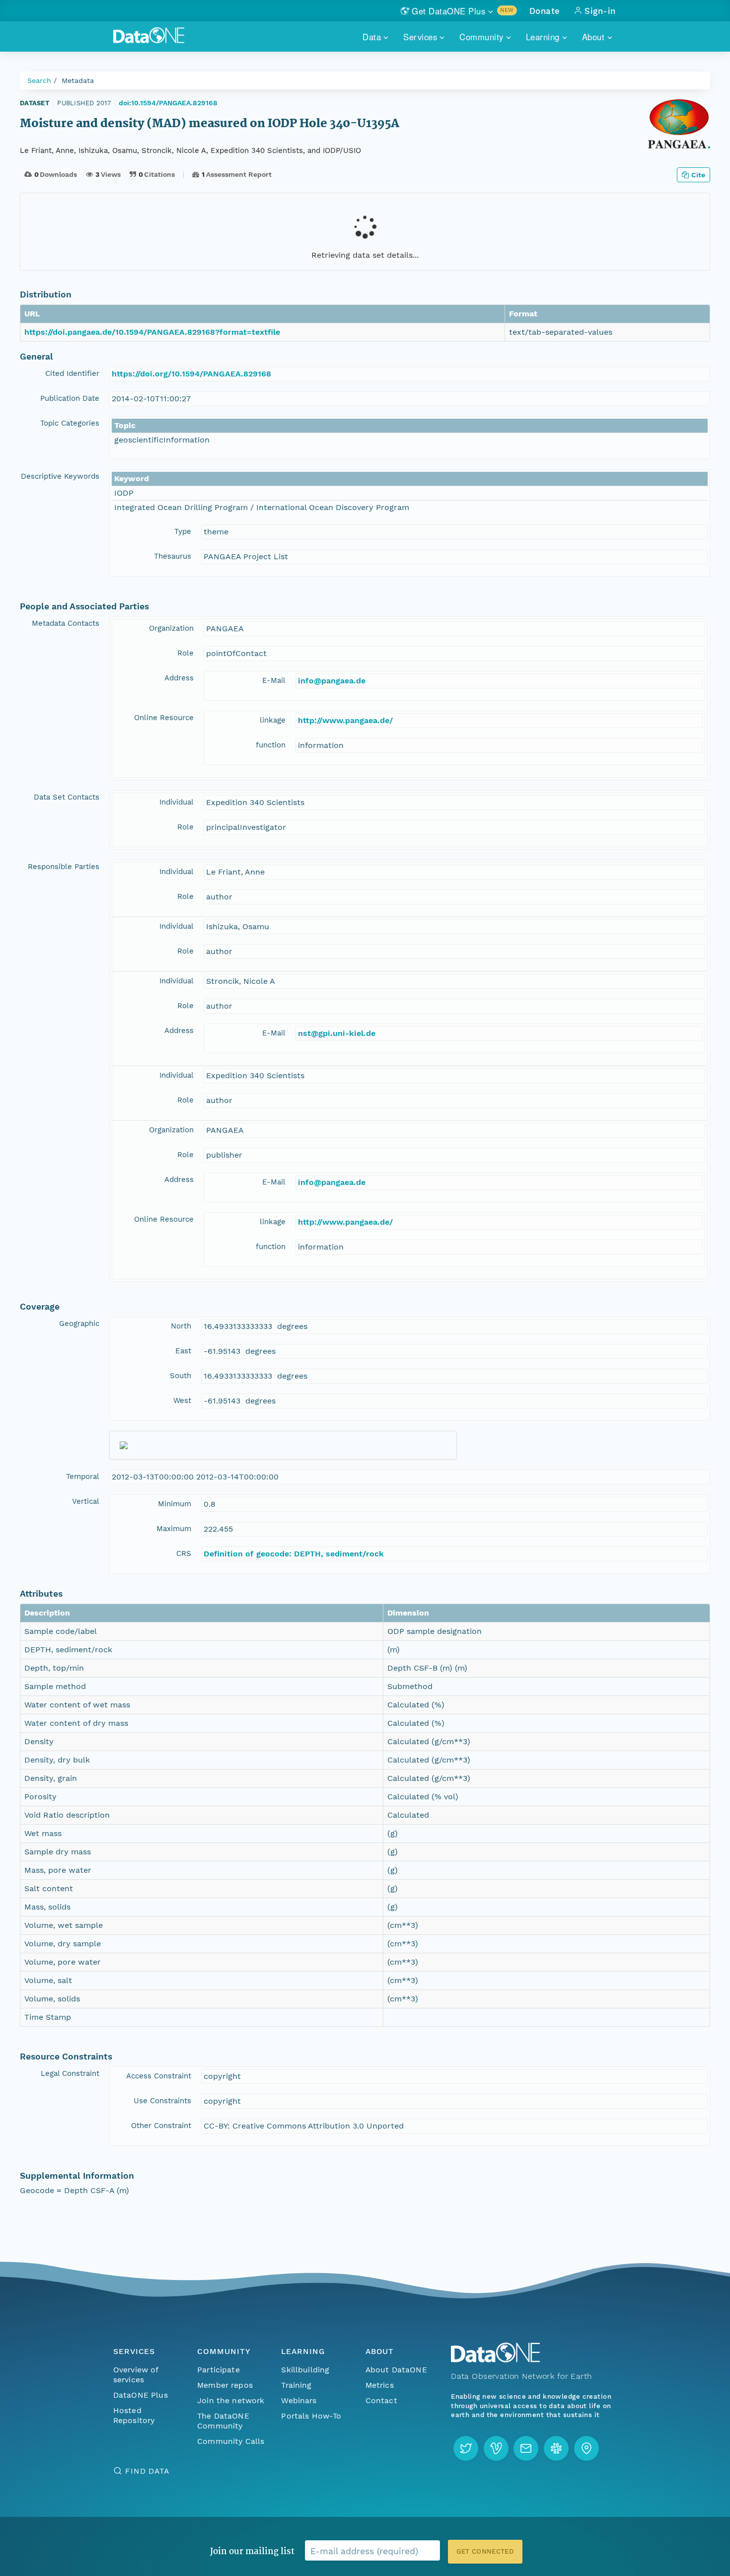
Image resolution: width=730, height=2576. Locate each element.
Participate (219, 2370)
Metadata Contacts (66, 623)
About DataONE (396, 2370)
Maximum (174, 1529)
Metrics (380, 2385)
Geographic (79, 1324)
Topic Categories (70, 423)
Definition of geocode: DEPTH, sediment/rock (294, 1554)
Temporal (83, 1476)
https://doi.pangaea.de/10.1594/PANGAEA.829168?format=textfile (152, 332)
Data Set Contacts (67, 797)
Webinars (299, 2400)
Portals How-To (311, 2416)
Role (185, 653)
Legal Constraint (70, 2073)
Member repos (225, 2385)
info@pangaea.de (332, 681)
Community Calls (231, 2441)
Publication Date (70, 398)
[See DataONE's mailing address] (586, 2448)
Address (179, 678)
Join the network (231, 2400)
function (271, 745)
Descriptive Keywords (60, 476)
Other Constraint (161, 2126)
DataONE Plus (141, 2395)
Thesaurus (173, 556)
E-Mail (274, 680)
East (183, 1351)
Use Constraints (162, 2101)
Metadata (78, 80)
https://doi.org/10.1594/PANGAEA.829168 (191, 374)
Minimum (175, 1504)
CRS (184, 1553)
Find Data (147, 2471)
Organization (171, 628)
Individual (177, 802)
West (182, 1400)
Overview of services (136, 2375)
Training (296, 2385)
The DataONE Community (223, 2421)
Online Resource (164, 718)
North (181, 1326)
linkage (273, 720)
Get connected (485, 2551)
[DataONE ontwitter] (466, 2448)
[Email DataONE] (526, 2448)
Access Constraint (159, 2076)
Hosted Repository (134, 2415)
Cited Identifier (72, 373)
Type (183, 531)
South (181, 1376)
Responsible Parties (64, 867)
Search (39, 80)
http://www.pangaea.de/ (345, 720)
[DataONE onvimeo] (496, 2448)
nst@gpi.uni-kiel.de (337, 1033)
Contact (381, 2400)
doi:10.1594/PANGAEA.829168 (168, 103)
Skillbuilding (305, 2370)
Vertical (86, 1501)
